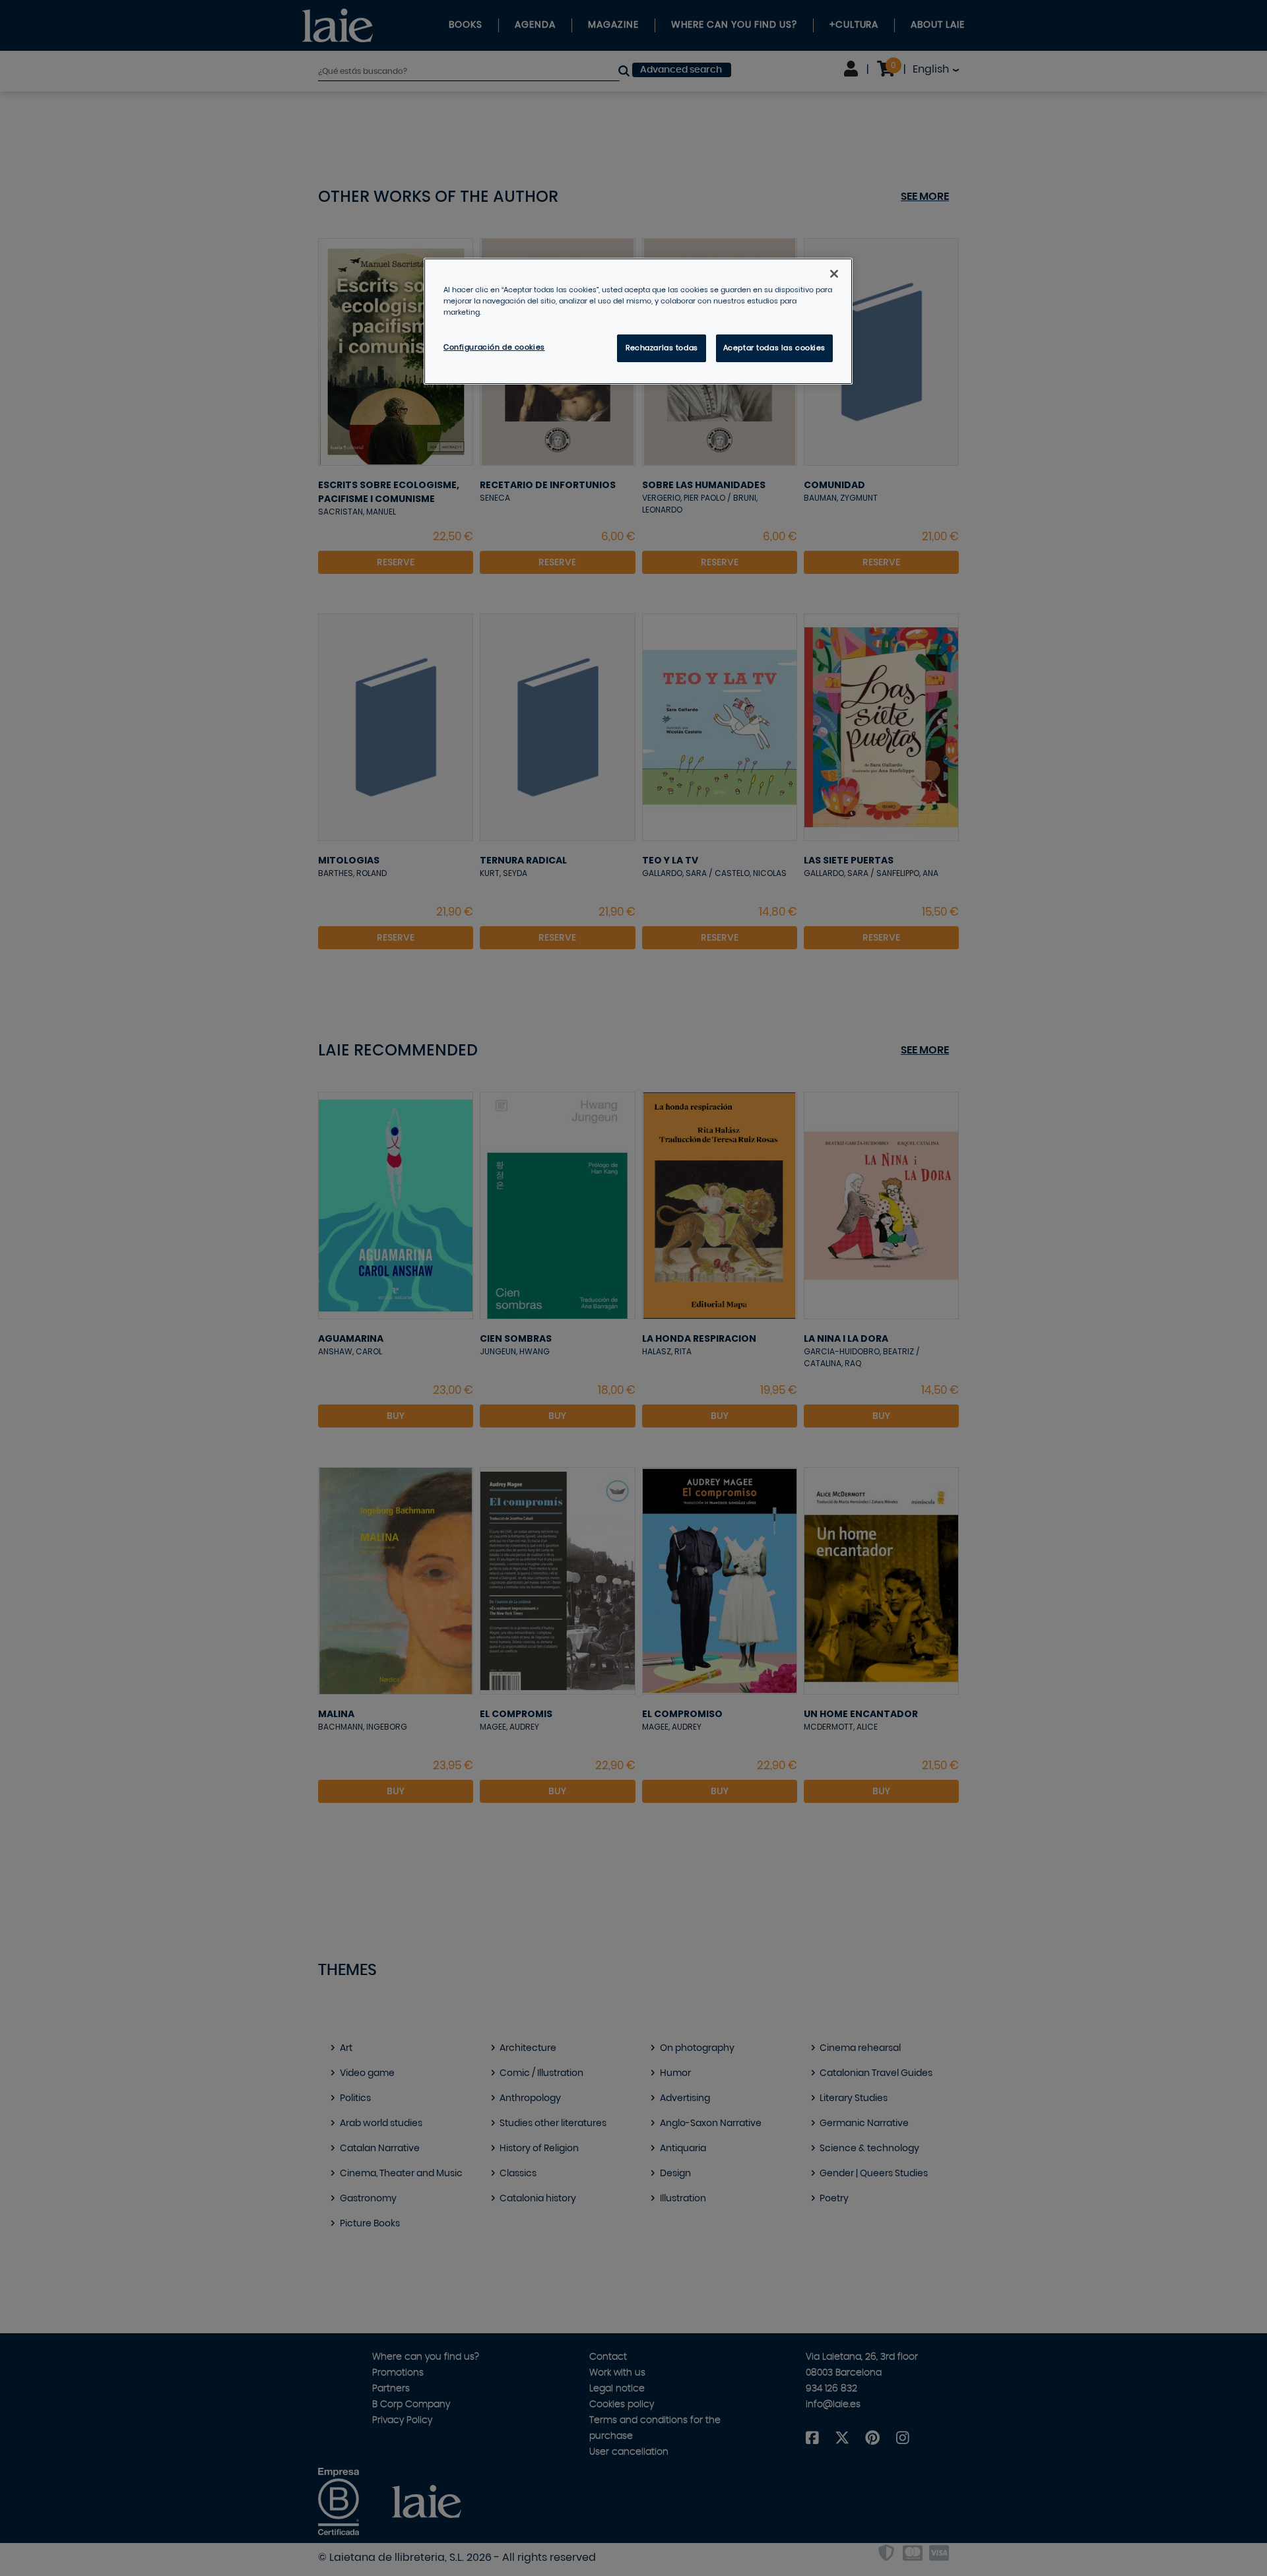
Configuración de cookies (494, 347)
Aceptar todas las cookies (774, 348)
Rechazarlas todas (662, 348)
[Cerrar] (834, 274)
